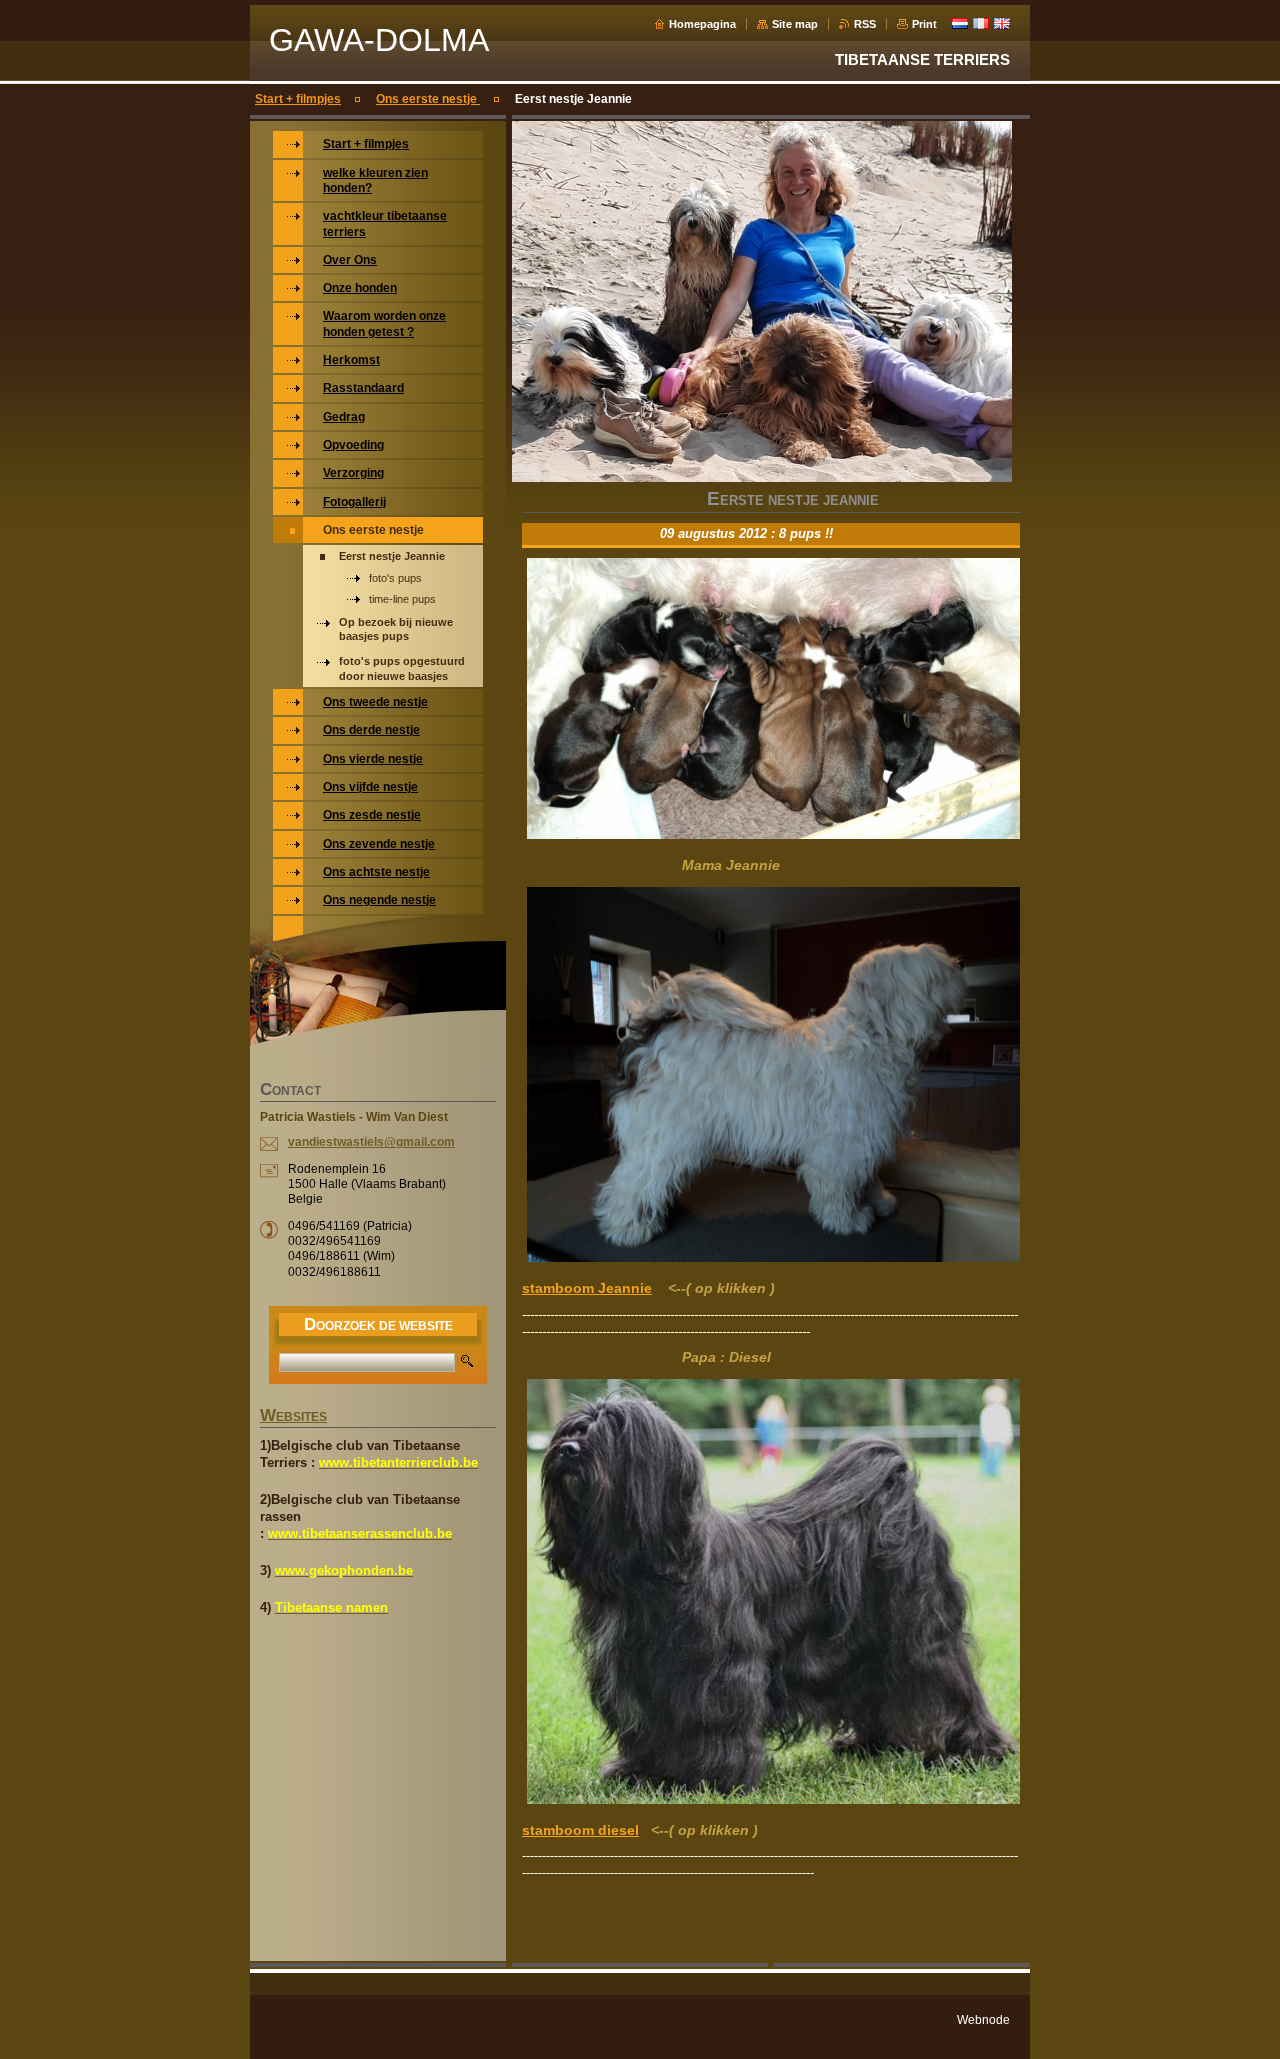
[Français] (981, 23)
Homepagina (702, 24)
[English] (1002, 23)
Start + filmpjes (298, 99)
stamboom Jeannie (587, 1288)
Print (924, 24)
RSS (865, 24)
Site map (795, 24)
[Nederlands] (960, 23)
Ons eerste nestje (428, 99)
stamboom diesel (580, 1830)
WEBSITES (293, 1417)
